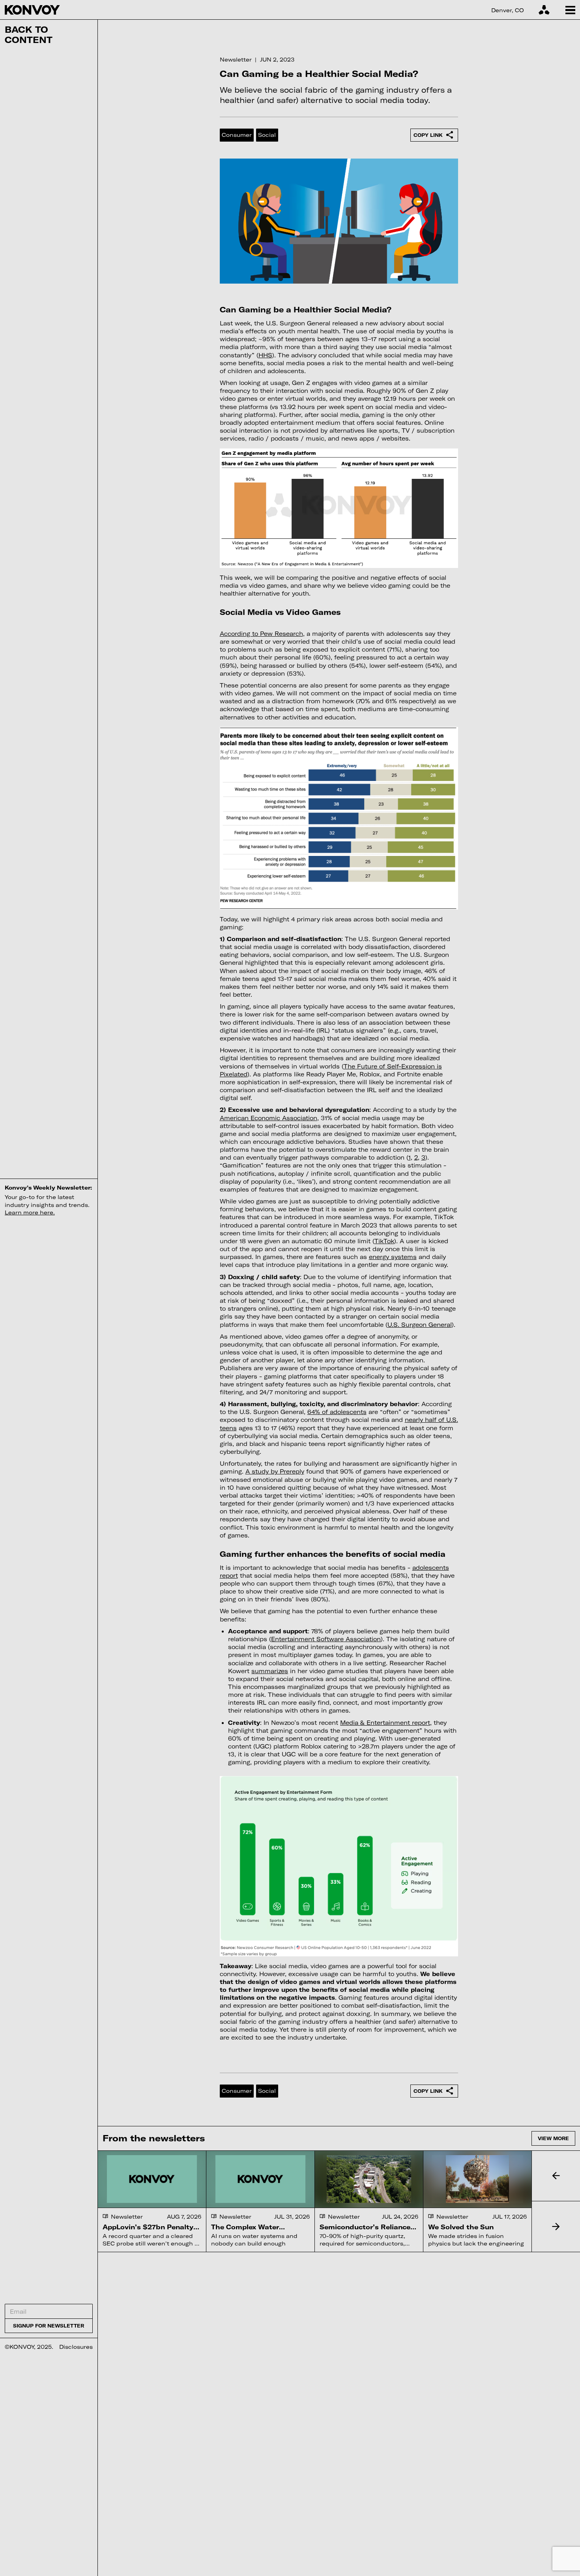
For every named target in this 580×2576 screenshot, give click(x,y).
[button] (556, 2176)
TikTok (384, 1241)
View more (553, 2138)
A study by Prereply (275, 1471)
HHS (265, 355)
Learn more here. (30, 1212)
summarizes (270, 1671)
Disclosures (76, 2347)
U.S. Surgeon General (420, 1325)
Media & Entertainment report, (386, 1723)
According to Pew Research (261, 634)
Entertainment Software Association (326, 1639)
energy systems (393, 1257)
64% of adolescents (337, 1412)
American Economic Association (268, 1118)
